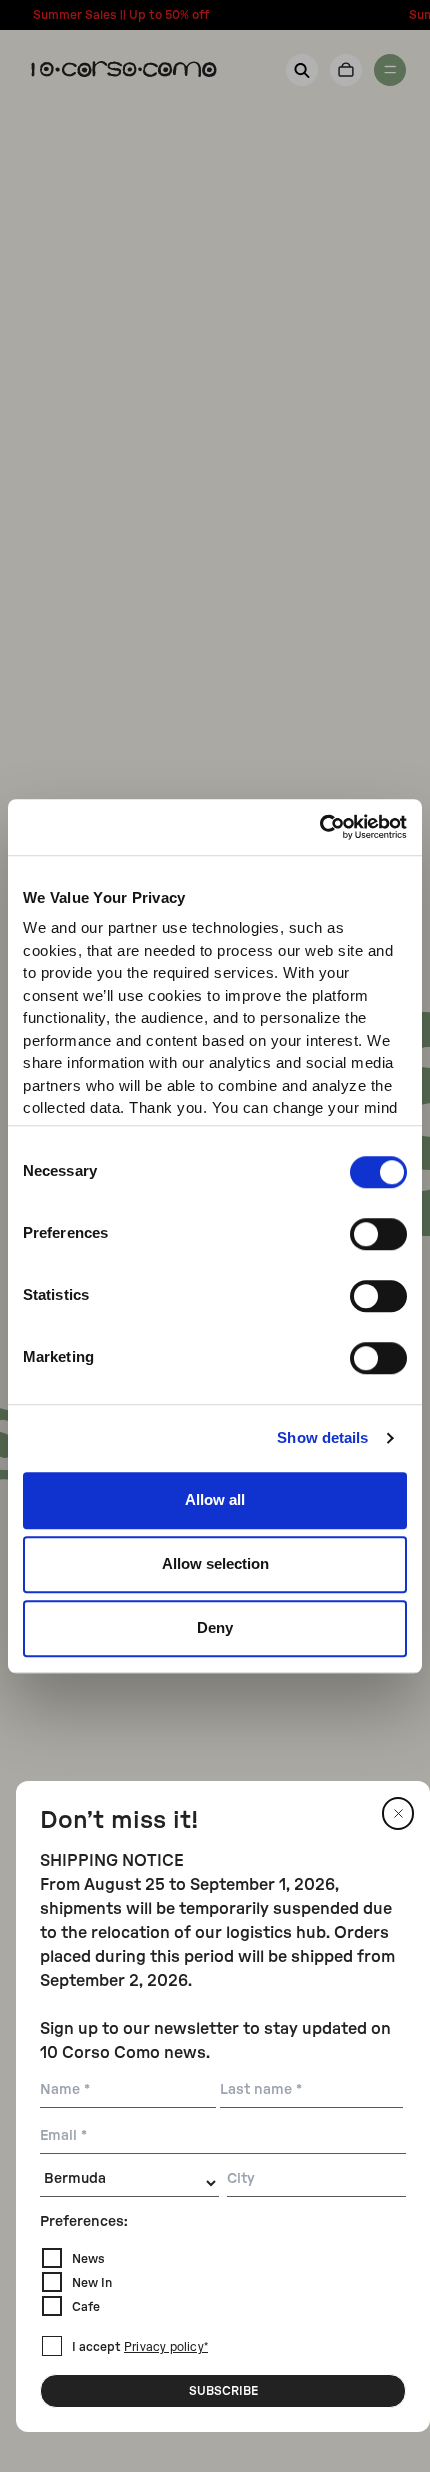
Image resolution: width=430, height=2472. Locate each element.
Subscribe (223, 2391)
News (88, 2259)
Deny (215, 1627)
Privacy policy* (166, 2348)
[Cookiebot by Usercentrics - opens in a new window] (319, 827)
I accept (140, 2347)
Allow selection (215, 1563)
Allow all (215, 1499)
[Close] (398, 1813)
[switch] (378, 1234)
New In (92, 2283)
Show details (322, 1437)
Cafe (86, 2307)
